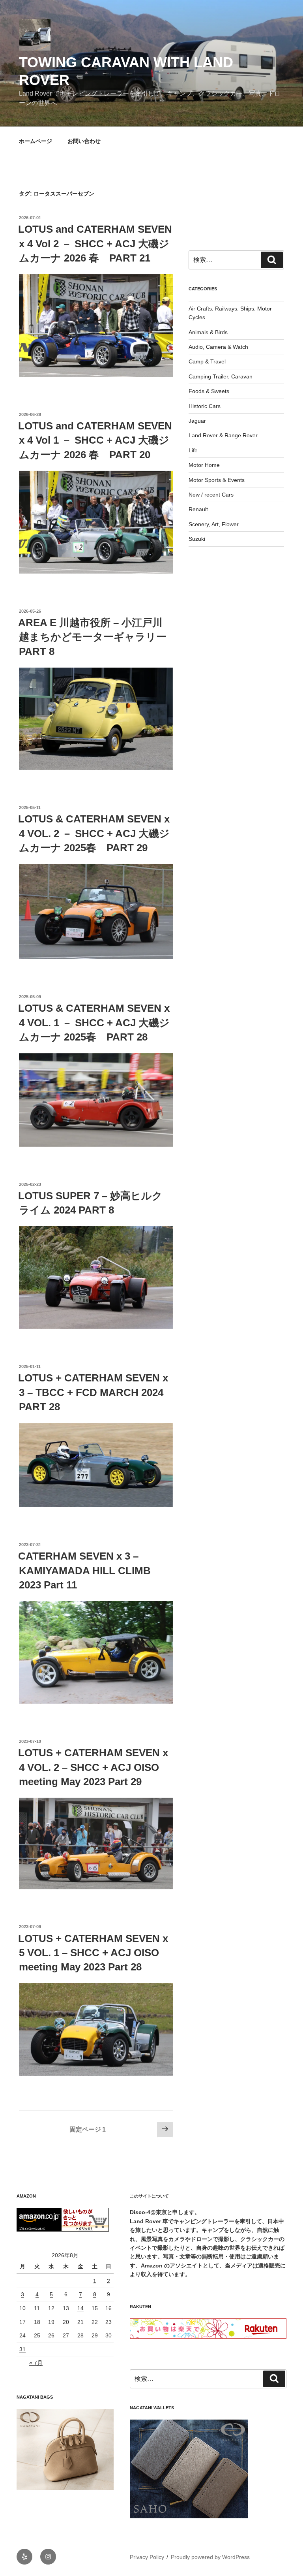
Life (193, 450)
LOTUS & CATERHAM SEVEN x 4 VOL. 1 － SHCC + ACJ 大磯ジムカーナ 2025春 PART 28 (94, 1023)
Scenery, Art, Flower (214, 524)
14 (80, 2308)
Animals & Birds (208, 332)
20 (66, 2322)
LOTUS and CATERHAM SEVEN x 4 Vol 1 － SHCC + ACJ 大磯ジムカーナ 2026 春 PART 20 (95, 440)
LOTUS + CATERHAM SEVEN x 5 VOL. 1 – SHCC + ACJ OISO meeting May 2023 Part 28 (93, 1953)
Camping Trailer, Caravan (221, 376)
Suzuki (197, 539)
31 (22, 2349)
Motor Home (204, 465)
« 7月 (36, 2363)
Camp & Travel (207, 361)
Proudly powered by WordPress (210, 2557)
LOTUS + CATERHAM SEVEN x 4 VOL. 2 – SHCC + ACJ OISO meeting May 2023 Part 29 (93, 1767)
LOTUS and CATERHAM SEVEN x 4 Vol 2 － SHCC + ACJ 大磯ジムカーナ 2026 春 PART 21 (95, 244)
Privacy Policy (147, 2557)
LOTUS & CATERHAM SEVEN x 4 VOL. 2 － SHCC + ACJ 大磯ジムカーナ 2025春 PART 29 (94, 833)
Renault (198, 509)
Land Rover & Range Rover (223, 435)
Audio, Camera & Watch (218, 347)
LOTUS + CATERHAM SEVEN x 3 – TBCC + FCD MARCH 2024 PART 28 (93, 1392)
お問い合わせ (84, 141)
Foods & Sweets (209, 391)
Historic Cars (205, 406)
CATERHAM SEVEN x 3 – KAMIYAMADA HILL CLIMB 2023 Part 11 (84, 1570)
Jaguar (197, 421)
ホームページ (36, 141)
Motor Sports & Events (217, 480)
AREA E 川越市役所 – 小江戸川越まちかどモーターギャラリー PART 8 (97, 637)
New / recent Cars (211, 495)
